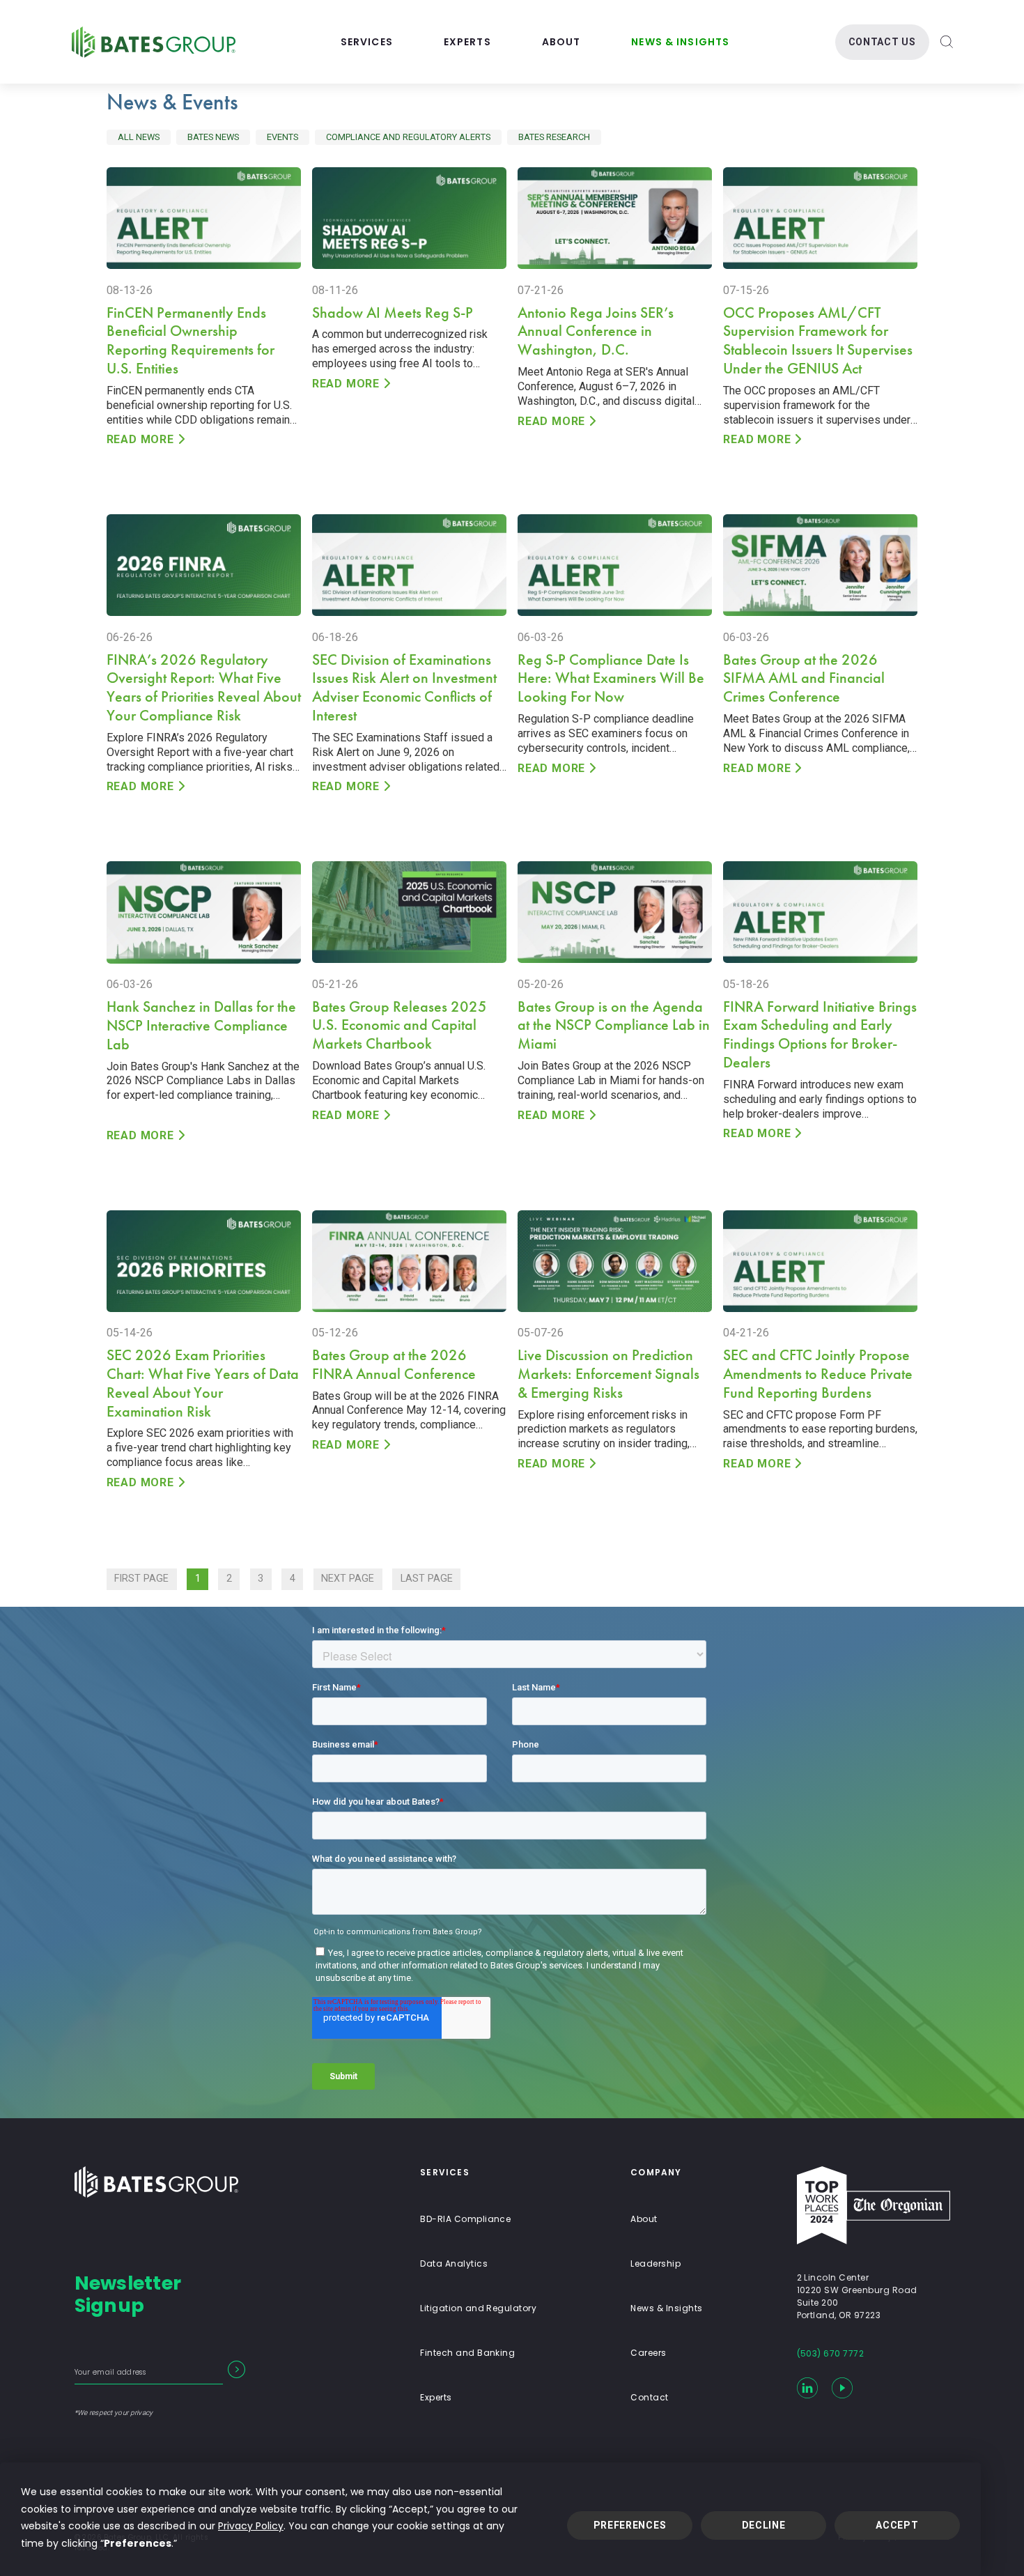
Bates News (213, 137)
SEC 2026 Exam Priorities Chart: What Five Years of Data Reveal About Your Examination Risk (203, 1383)
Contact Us (882, 42)
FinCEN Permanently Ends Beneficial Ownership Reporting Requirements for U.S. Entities (191, 341)
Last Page (427, 1579)
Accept (897, 2525)
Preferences (630, 2525)
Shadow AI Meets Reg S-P (393, 313)
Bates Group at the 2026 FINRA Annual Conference (394, 1364)
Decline (764, 2525)
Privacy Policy (251, 2526)
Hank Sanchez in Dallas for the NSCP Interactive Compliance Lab (201, 1025)
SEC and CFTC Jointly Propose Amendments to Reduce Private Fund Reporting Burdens (818, 1374)
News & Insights (680, 42)
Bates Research (554, 137)
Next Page (348, 1579)
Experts (467, 42)
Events (282, 137)
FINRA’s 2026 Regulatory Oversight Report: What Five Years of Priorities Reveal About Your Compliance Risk (204, 688)
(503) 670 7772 (831, 2353)
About (561, 42)
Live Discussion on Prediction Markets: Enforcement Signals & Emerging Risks (608, 1374)
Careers (648, 2353)
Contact (649, 2397)
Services (367, 42)
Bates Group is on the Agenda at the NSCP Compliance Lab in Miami (614, 1025)
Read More (140, 439)
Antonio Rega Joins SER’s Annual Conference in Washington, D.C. (596, 331)
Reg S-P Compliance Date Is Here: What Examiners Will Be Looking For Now (611, 678)
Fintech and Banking (467, 2353)
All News (139, 137)
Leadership (655, 2263)
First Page (141, 1579)
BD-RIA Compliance (465, 2219)
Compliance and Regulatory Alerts (408, 137)
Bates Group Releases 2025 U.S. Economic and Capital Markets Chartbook (399, 1025)
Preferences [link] (138, 2543)
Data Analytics (454, 2263)
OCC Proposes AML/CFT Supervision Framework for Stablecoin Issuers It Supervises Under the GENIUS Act (818, 341)
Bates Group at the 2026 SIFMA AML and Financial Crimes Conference (804, 678)
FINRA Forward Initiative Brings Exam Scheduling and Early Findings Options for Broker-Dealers (820, 1035)
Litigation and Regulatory (478, 2308)
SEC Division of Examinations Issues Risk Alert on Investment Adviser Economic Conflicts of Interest (404, 688)
